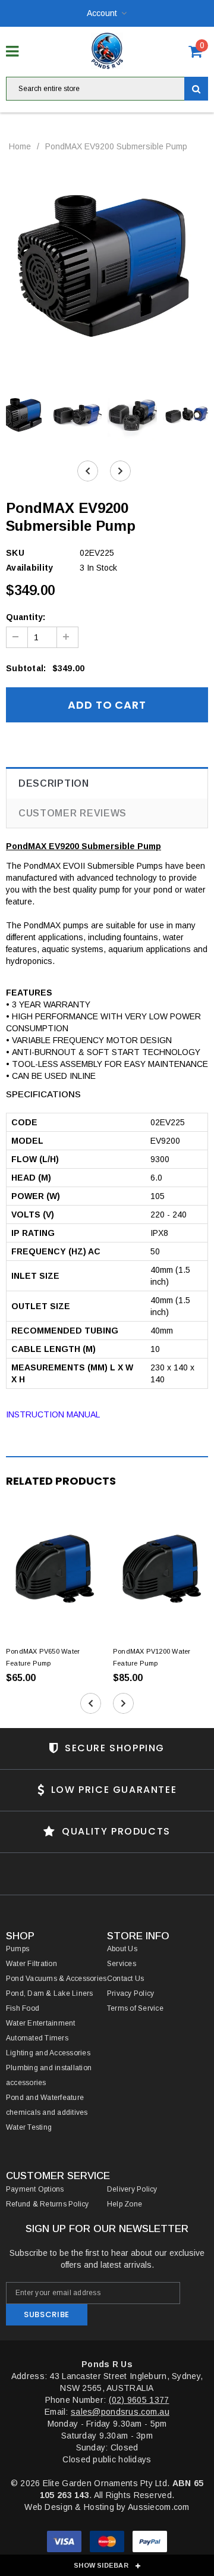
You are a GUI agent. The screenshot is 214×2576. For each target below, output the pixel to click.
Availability (29, 568)
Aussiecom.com (159, 2507)
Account (102, 13)
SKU (15, 553)
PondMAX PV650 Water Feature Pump (43, 1657)
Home (20, 146)
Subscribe (47, 2314)
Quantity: (26, 617)
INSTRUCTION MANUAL (53, 1414)
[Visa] (65, 2543)
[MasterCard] (108, 2543)
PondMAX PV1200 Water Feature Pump (152, 1657)
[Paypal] (150, 2543)
